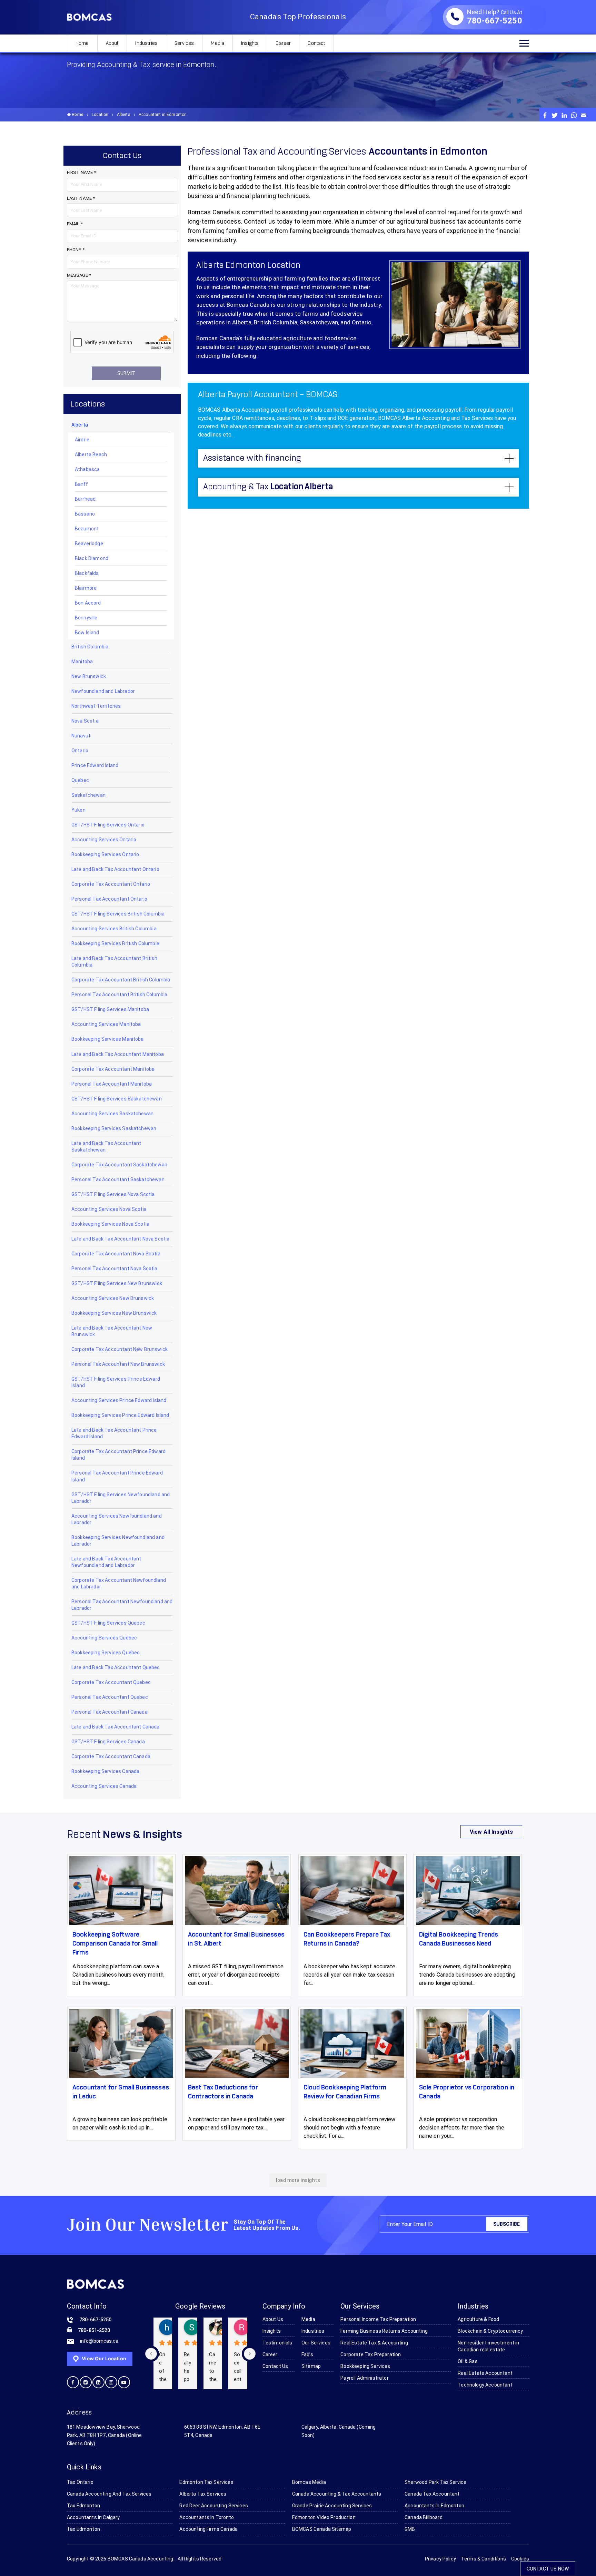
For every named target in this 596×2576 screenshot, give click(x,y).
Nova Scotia (85, 721)
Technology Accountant (485, 2385)
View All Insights (491, 1832)
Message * (79, 275)
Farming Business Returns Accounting (384, 2331)
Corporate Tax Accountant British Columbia (121, 980)
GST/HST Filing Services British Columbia (118, 914)
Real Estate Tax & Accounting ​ (375, 2343)
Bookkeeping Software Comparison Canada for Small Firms (115, 1944)
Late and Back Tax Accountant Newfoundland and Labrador (106, 1562)
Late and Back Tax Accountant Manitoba (118, 1054)
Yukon (78, 810)
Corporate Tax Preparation (371, 2354)
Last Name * (81, 198)
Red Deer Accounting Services (213, 2506)
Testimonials (277, 2343)
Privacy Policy (440, 2559)
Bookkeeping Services (365, 2366)
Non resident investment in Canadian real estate (488, 2346)
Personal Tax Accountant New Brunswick (118, 1364)
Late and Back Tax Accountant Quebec (116, 1667)
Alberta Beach (91, 454)
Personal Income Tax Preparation (378, 2319)
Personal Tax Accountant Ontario (109, 899)
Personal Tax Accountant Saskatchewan (118, 1179)
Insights (250, 43)
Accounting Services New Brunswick (113, 1298)
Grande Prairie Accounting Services (332, 2506)
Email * (75, 224)
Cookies (520, 2559)
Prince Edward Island (95, 765)
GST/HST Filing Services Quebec (108, 1623)
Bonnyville (86, 618)
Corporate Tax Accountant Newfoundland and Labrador (119, 1583)
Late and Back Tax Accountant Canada (116, 1727)
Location (100, 115)
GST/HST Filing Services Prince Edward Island (116, 1382)
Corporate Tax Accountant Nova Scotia (116, 1254)
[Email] (584, 115)
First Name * (81, 172)
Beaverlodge (89, 543)
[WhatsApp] (574, 115)
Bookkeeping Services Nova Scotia (110, 1224)
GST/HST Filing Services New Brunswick (117, 1283)
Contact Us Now (548, 2569)
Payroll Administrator (364, 2378)
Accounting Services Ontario (104, 840)
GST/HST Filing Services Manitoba (110, 1009)
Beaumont (87, 529)
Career (283, 43)
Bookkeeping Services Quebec (106, 1653)
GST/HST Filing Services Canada (108, 1742)
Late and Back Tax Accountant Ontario (115, 869)
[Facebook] (545, 115)
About (112, 43)
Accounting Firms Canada (208, 2529)
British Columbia (90, 647)
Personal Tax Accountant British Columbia (119, 995)
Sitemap (311, 2366)
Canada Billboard (424, 2517)
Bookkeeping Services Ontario (105, 854)
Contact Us (275, 2366)
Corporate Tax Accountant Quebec (111, 1682)
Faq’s (307, 2354)
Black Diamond (92, 558)
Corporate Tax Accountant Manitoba (113, 1069)
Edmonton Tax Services (206, 2482)
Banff (81, 484)
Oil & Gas (468, 2361)
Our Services (316, 2343)
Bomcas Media (309, 2482)
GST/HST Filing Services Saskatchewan (117, 1099)
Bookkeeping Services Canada (105, 1771)
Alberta (124, 115)
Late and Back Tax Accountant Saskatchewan (106, 1147)
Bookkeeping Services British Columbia (115, 943)
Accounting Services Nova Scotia (109, 1209)
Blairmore (86, 588)
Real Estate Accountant (485, 2373)
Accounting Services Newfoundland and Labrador (117, 1519)
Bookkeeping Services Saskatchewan (114, 1128)
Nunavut (81, 736)
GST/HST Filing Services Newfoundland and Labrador (121, 1498)
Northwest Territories (96, 706)
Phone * (76, 250)
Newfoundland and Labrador (103, 691)
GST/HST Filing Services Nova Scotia (113, 1194)
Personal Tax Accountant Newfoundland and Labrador (122, 1605)
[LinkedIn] (564, 115)
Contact (316, 43)
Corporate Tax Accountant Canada (111, 1756)
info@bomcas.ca (99, 2341)
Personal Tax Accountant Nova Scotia (115, 1269)
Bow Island (87, 633)
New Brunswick (89, 676)
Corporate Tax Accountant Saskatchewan (119, 1165)
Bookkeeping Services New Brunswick (114, 1313)
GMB (410, 2529)
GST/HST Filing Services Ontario (108, 825)
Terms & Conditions (484, 2559)
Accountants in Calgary (93, 2517)
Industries (146, 43)
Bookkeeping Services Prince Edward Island (120, 1415)
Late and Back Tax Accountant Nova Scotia (120, 1239)
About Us (273, 2319)
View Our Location (103, 2358)
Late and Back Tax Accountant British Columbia (114, 962)
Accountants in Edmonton (434, 2506)
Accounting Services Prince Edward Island (119, 1400)
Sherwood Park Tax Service (435, 2482)
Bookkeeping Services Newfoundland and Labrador (118, 1541)
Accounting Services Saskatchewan (112, 1114)
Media (217, 43)
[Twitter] (555, 115)
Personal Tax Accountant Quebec (110, 1697)
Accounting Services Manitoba (106, 1024)
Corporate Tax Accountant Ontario (111, 884)
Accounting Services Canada (104, 1786)
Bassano (85, 514)
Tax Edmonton (83, 2506)
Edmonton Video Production (324, 2517)
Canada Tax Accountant (432, 2494)
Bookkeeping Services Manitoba (108, 1039)
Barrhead (85, 499)
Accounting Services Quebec (104, 1638)
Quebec (80, 780)
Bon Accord (88, 603)
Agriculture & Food (478, 2319)
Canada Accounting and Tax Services (109, 2494)
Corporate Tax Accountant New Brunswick (120, 1349)
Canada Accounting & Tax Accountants (337, 2494)
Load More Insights (298, 2180)
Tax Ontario (80, 2482)
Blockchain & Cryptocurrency (490, 2331)
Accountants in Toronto (207, 2517)
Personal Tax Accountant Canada (110, 1712)
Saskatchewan (88, 795)
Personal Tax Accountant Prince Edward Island (117, 1476)
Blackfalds (87, 573)
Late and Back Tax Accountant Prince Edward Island (114, 1433)
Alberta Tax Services (203, 2494)
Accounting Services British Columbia (114, 929)
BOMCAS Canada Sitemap (322, 2529)
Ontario (80, 751)
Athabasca (87, 469)
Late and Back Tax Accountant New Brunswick (112, 1331)
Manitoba (82, 662)
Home (82, 43)
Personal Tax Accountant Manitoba (112, 1084)
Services (184, 43)
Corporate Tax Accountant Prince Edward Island (118, 1455)
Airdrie (82, 440)
